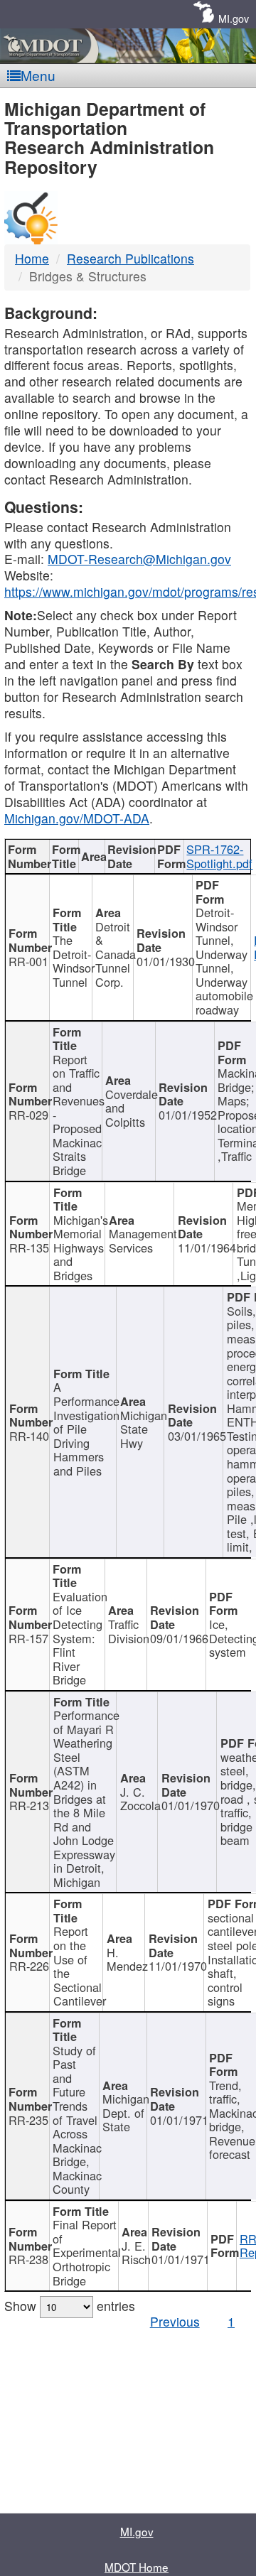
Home (32, 258)
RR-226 (29, 1966)
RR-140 (29, 1436)
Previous (175, 2321)
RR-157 (28, 1638)
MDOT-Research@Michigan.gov (139, 559)
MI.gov (234, 18)
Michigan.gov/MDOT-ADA (77, 818)
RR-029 (28, 1115)
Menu (38, 75)
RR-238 (28, 2259)
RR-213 (29, 1805)
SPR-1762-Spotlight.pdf (219, 856)
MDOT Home (137, 2567)
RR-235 (28, 2120)
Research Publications (130, 258)
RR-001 (28, 961)
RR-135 (29, 1248)
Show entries (70, 2306)
